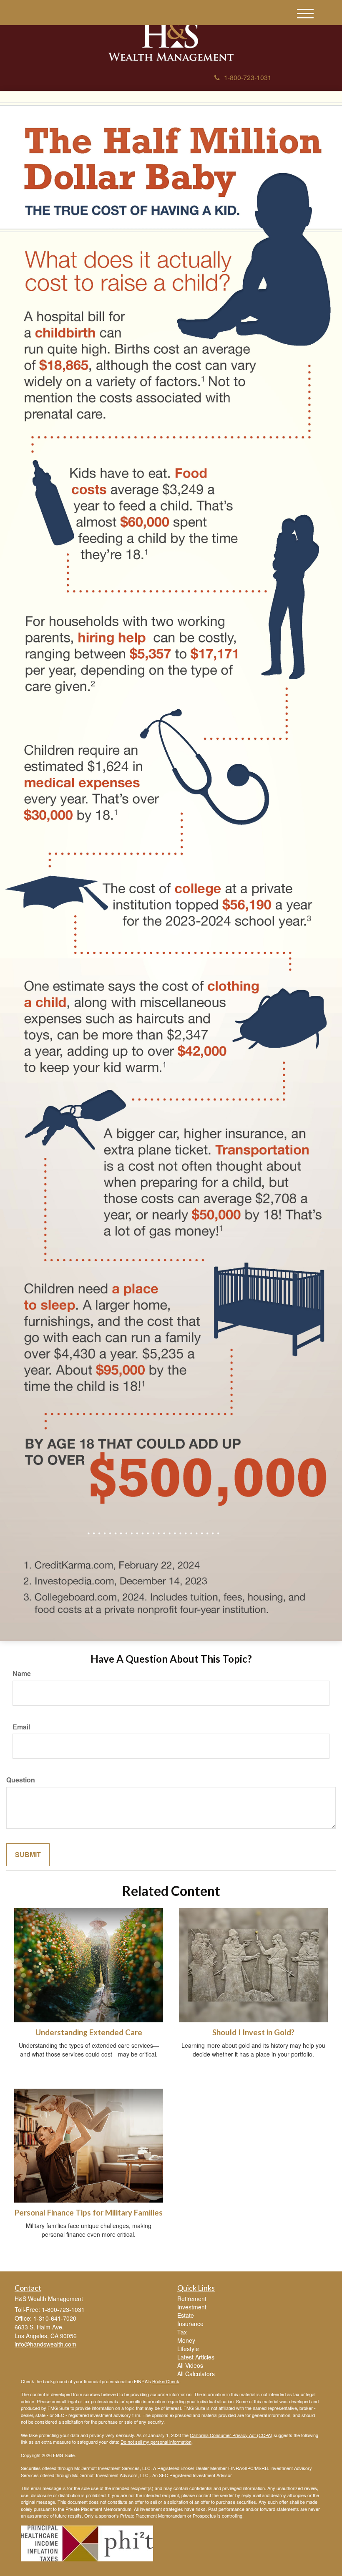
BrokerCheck (166, 2381)
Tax (182, 2332)
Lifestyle (188, 2349)
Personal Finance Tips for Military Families (89, 2213)
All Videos (190, 2365)
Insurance (190, 2324)
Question (21, 1780)
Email (21, 1727)
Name (22, 1674)
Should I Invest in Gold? (253, 2032)
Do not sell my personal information (156, 2442)
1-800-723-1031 (248, 77)
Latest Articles (196, 2357)
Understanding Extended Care (89, 2032)
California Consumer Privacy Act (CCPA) (231, 2435)
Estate (186, 2315)
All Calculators (196, 2374)
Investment (192, 2307)
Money (186, 2340)
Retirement (192, 2299)
